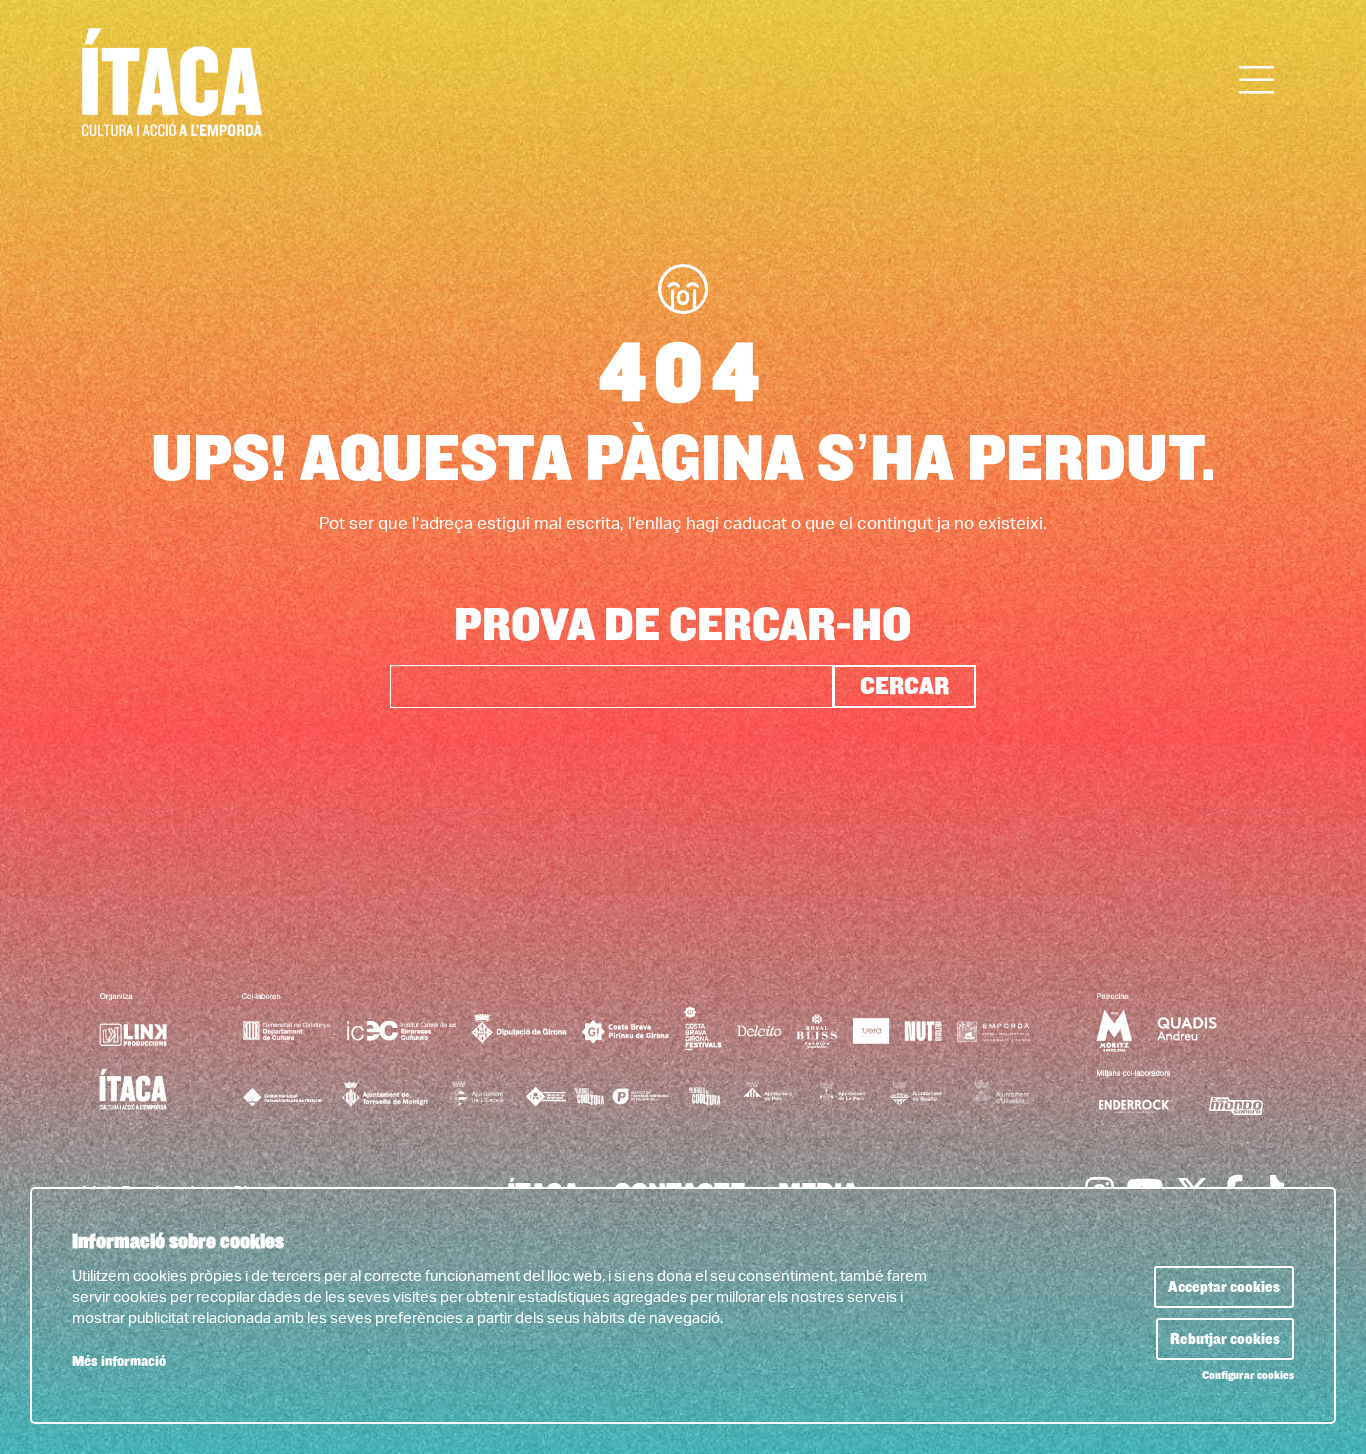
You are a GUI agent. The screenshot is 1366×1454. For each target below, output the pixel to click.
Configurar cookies (1248, 1376)
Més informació (119, 1361)
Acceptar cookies (1224, 1287)
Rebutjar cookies (1225, 1339)
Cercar (904, 686)
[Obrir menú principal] (1257, 81)
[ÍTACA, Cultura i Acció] (272, 90)
